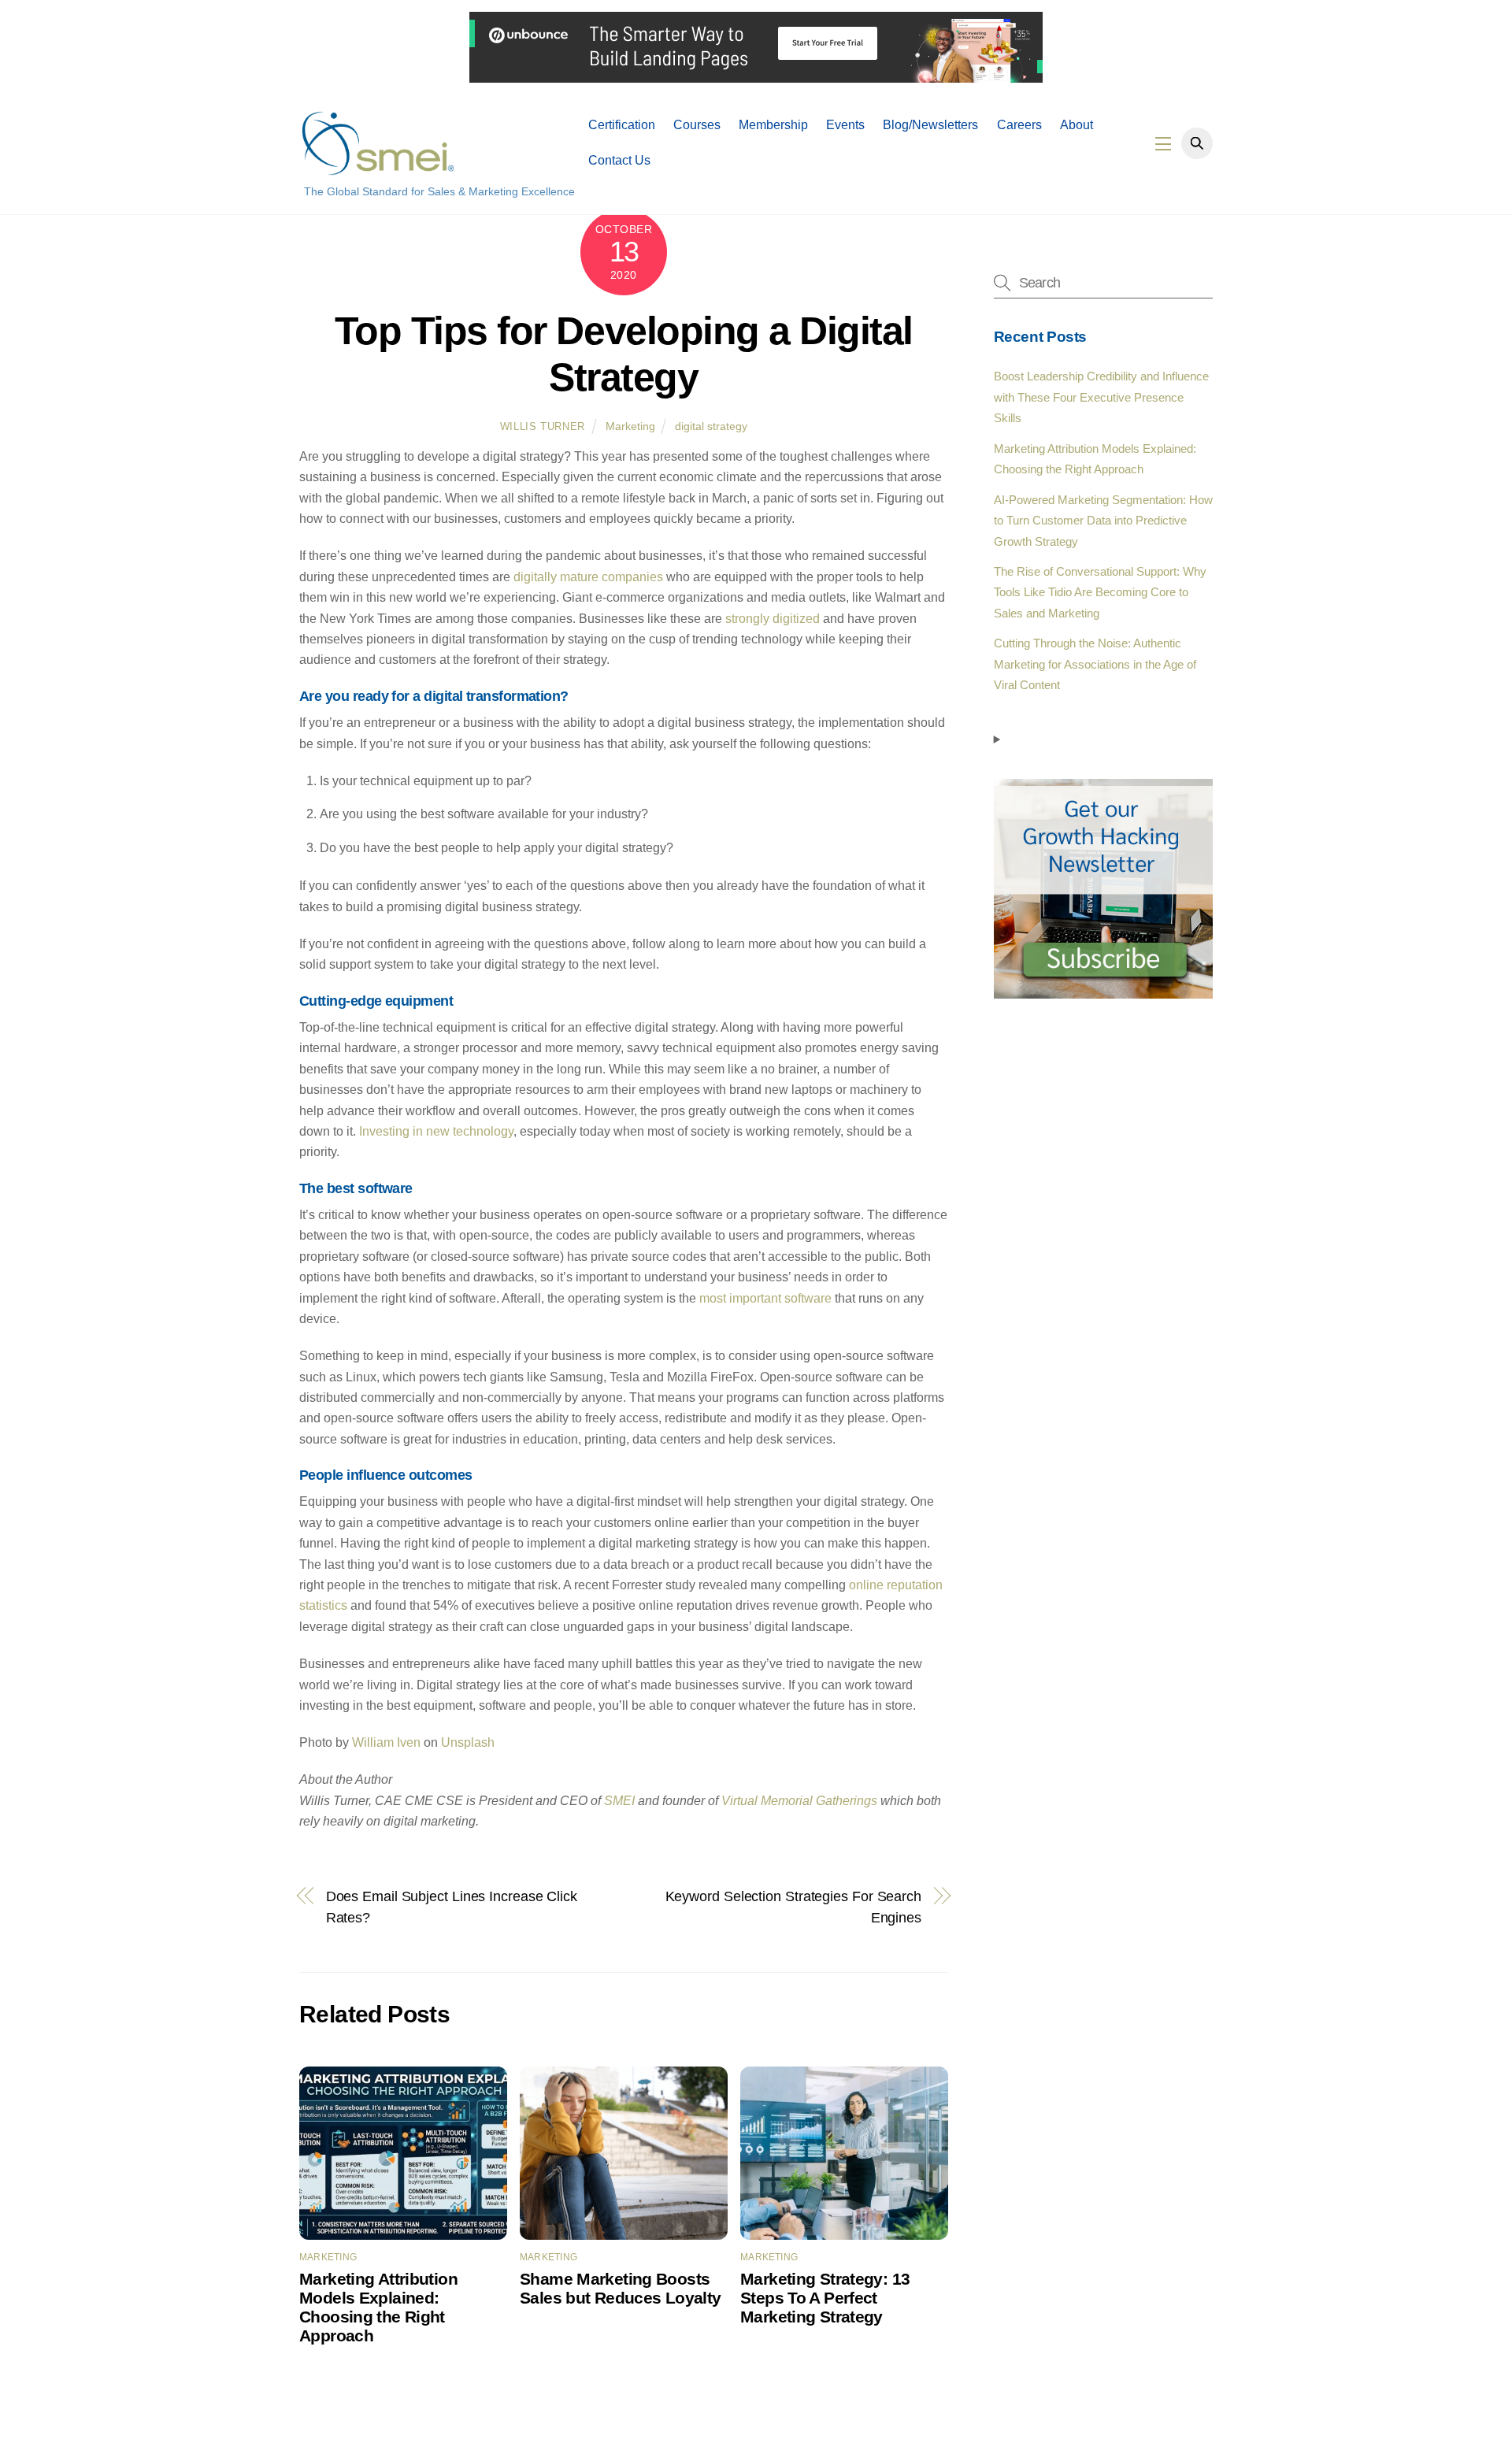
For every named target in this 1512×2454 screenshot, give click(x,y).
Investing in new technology (436, 1131)
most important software (765, 1298)
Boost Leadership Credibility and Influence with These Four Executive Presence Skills (1101, 397)
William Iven (386, 1742)
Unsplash (468, 1742)
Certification (622, 125)
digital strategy (711, 426)
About (1077, 125)
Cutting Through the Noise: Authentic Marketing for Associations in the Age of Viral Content (1095, 664)
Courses (697, 125)
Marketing (630, 426)
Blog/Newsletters (930, 125)
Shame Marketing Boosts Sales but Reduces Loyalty (620, 2288)
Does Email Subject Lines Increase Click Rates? (452, 1906)
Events (845, 125)
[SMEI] (378, 168)
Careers (1019, 125)
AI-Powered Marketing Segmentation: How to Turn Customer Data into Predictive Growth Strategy (1103, 521)
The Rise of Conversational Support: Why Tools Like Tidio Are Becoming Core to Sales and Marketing (1100, 592)
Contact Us (619, 160)
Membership (773, 125)
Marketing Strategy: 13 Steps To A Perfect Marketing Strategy (825, 2298)
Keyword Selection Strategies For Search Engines (793, 1906)
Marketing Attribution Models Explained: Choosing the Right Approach (378, 2307)
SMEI (619, 1801)
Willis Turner (543, 426)
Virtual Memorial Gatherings (799, 1801)
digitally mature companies (588, 577)
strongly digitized (773, 619)
